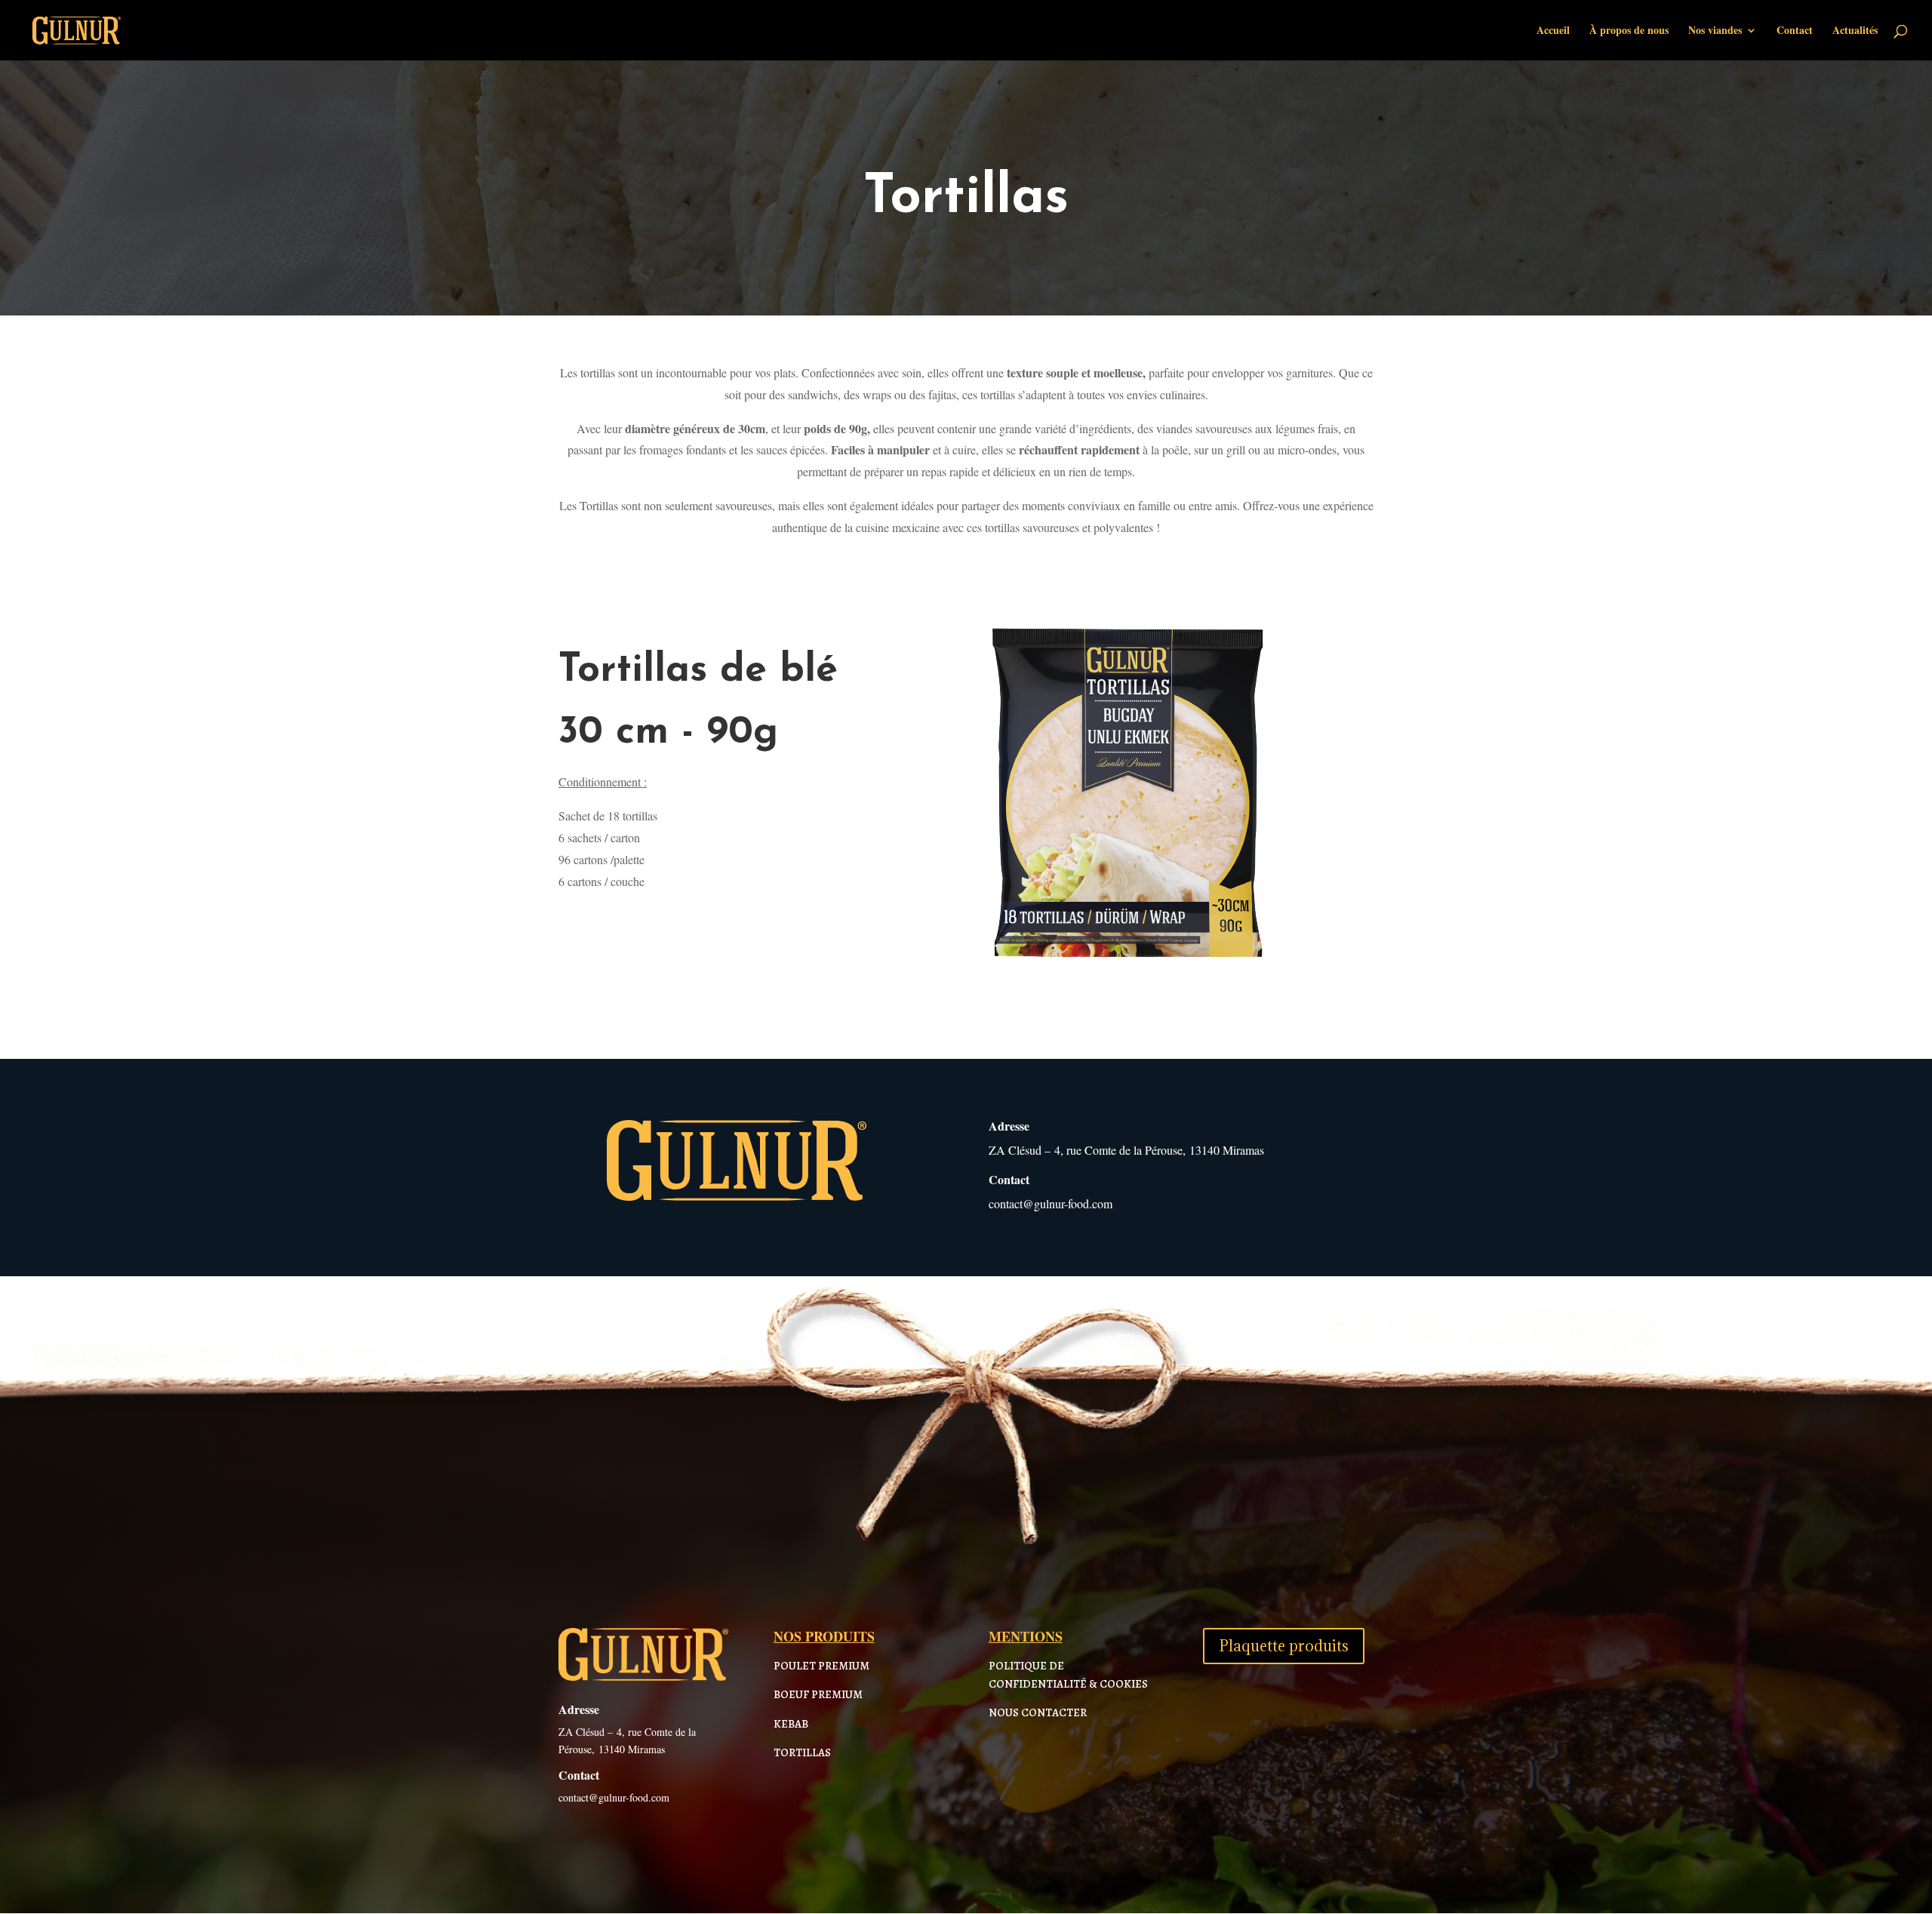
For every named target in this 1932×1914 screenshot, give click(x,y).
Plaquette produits (1284, 1646)
